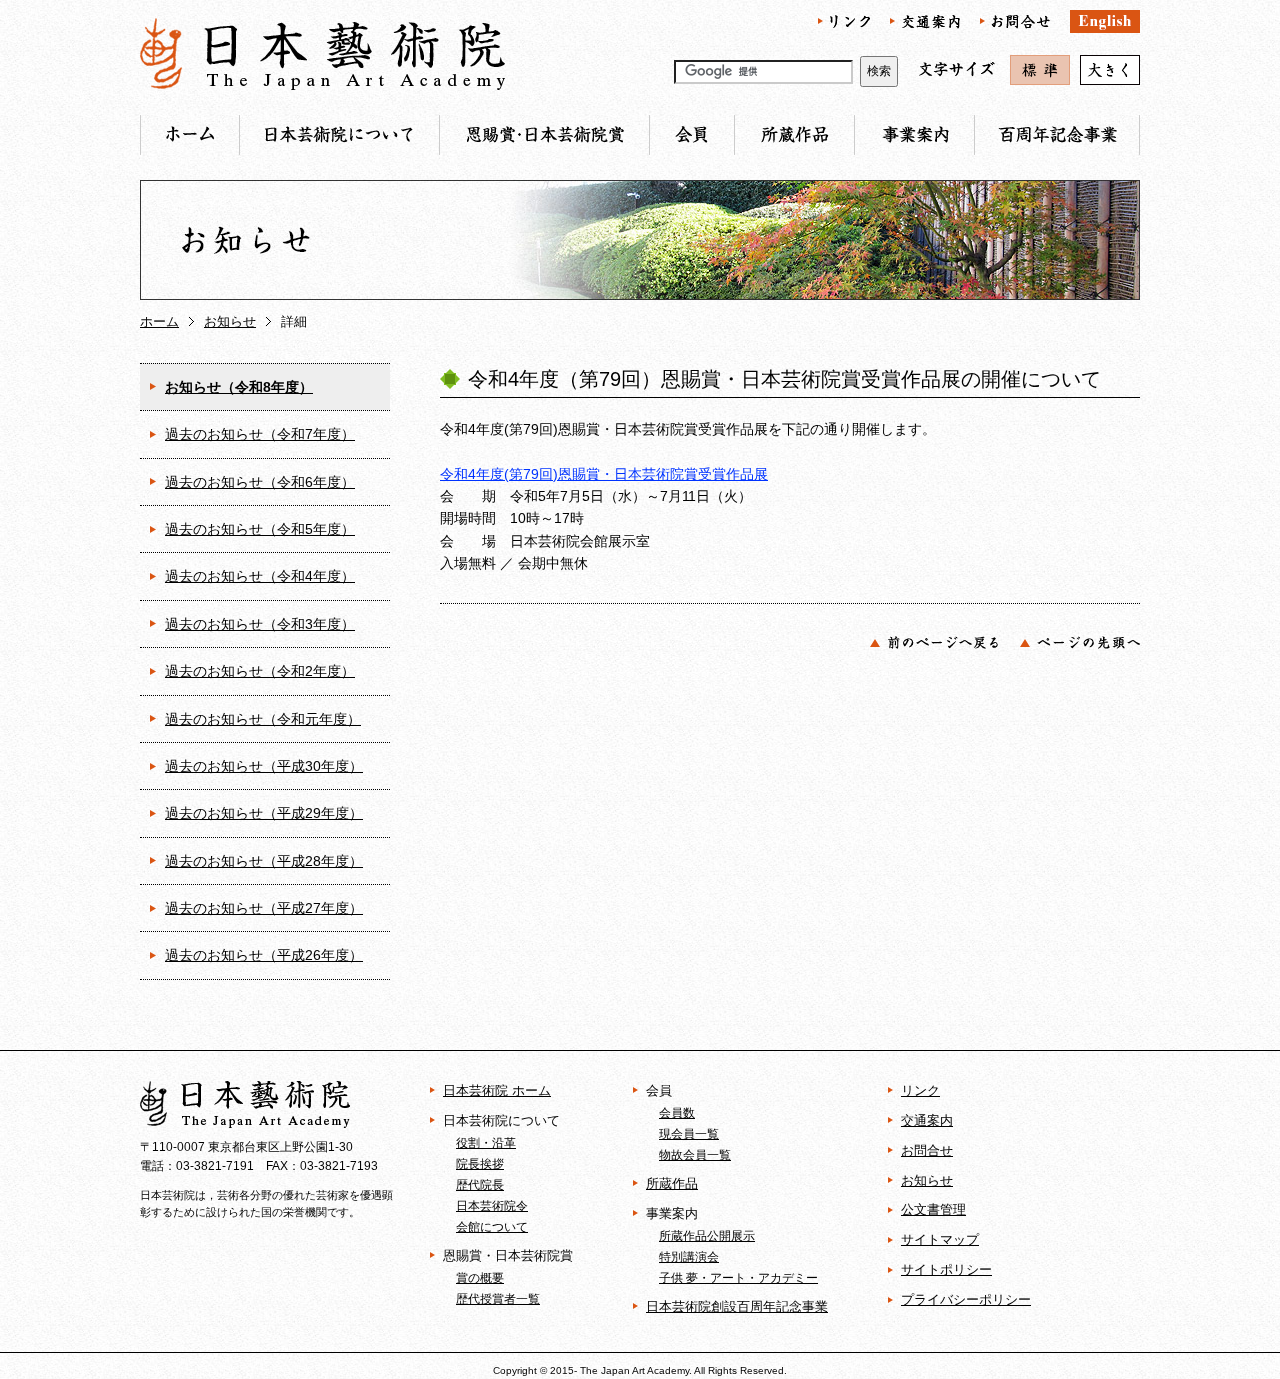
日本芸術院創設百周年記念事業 (737, 1306)
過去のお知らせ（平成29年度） (264, 813)
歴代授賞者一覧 (498, 1298)
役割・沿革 (486, 1142)
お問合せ (927, 1150)
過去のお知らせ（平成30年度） (264, 766)
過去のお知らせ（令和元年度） (263, 719)
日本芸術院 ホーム (497, 1090)
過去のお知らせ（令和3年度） (260, 624)
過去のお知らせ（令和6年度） (260, 482)
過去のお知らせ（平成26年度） (264, 955)
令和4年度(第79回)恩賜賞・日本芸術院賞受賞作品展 (604, 474)
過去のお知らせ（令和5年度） (260, 529)
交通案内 (927, 1120)
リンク (920, 1090)
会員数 (677, 1112)
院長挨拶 (480, 1163)
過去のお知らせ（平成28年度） (264, 861)
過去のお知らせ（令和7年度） (260, 434)
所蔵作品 (672, 1183)
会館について (492, 1226)
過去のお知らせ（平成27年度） (264, 908)
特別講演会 (689, 1256)
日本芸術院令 (492, 1205)
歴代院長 (480, 1184)
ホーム (159, 321)
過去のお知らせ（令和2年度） (260, 671)
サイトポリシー (946, 1269)
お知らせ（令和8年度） (239, 387)
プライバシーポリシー (966, 1299)
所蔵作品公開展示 (707, 1235)
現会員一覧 (689, 1133)
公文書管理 (933, 1209)
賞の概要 (480, 1277)
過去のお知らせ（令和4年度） (260, 576)
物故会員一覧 (695, 1154)
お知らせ (230, 321)
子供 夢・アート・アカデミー (738, 1277)
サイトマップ (940, 1239)
